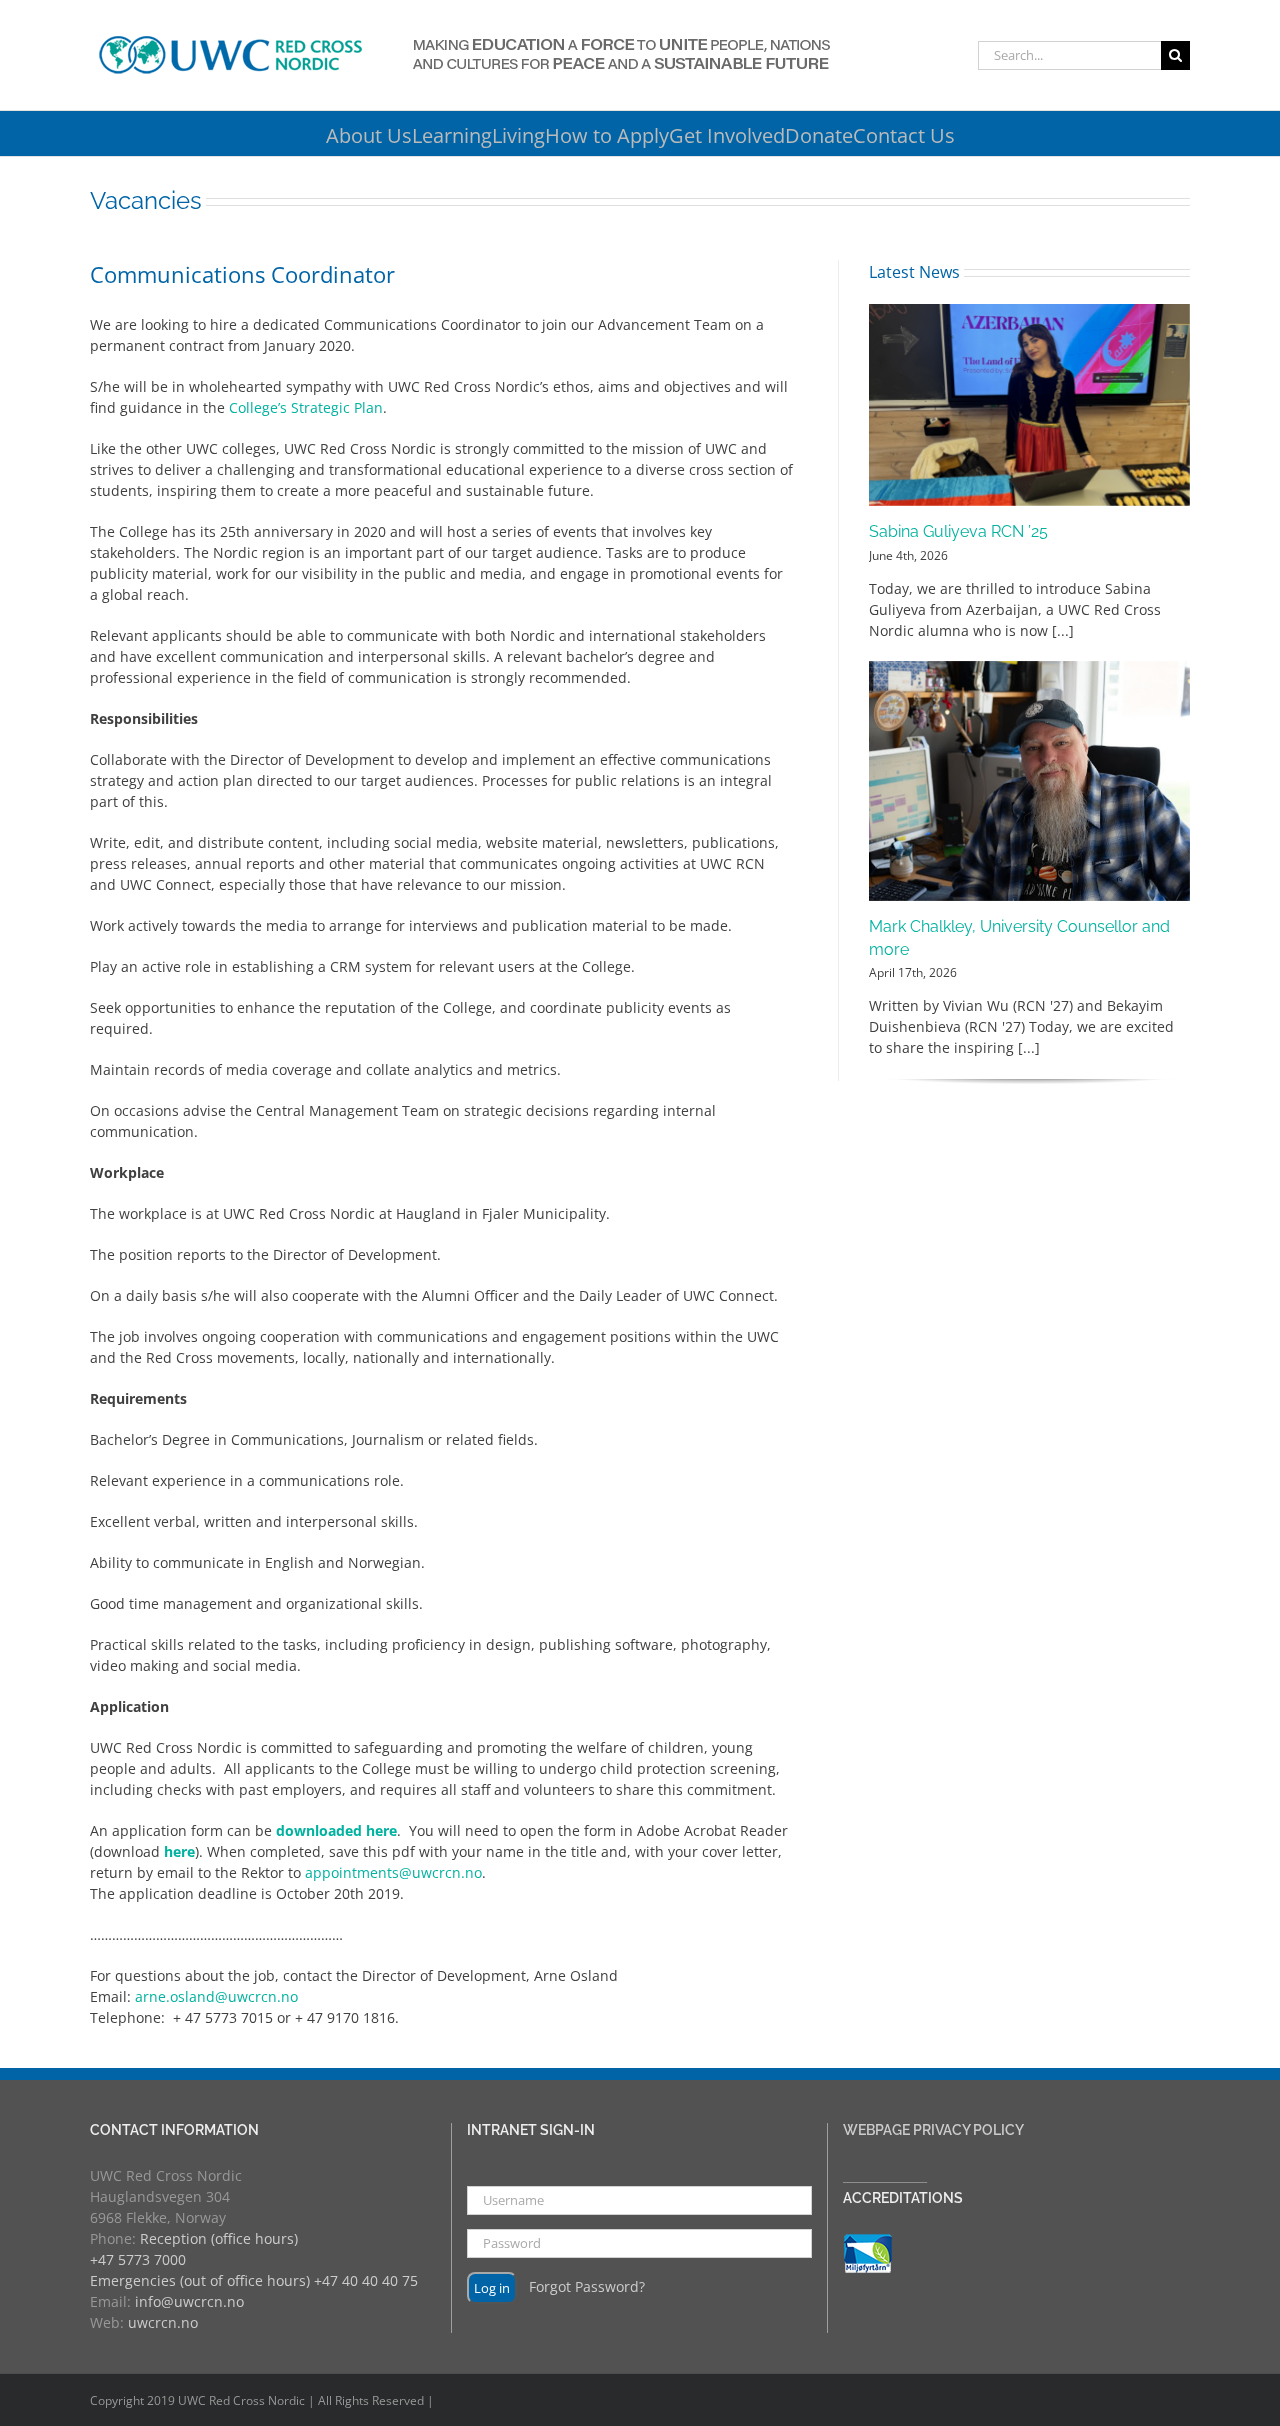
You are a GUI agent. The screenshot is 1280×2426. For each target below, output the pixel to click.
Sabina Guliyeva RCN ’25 (958, 531)
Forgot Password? (587, 2286)
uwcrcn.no (163, 2322)
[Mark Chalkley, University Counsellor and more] (1029, 781)
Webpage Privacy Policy (933, 2130)
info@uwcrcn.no (189, 2301)
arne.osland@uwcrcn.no (216, 1996)
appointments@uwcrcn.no (393, 1872)
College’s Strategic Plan (306, 407)
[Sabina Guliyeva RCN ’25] (1029, 405)
